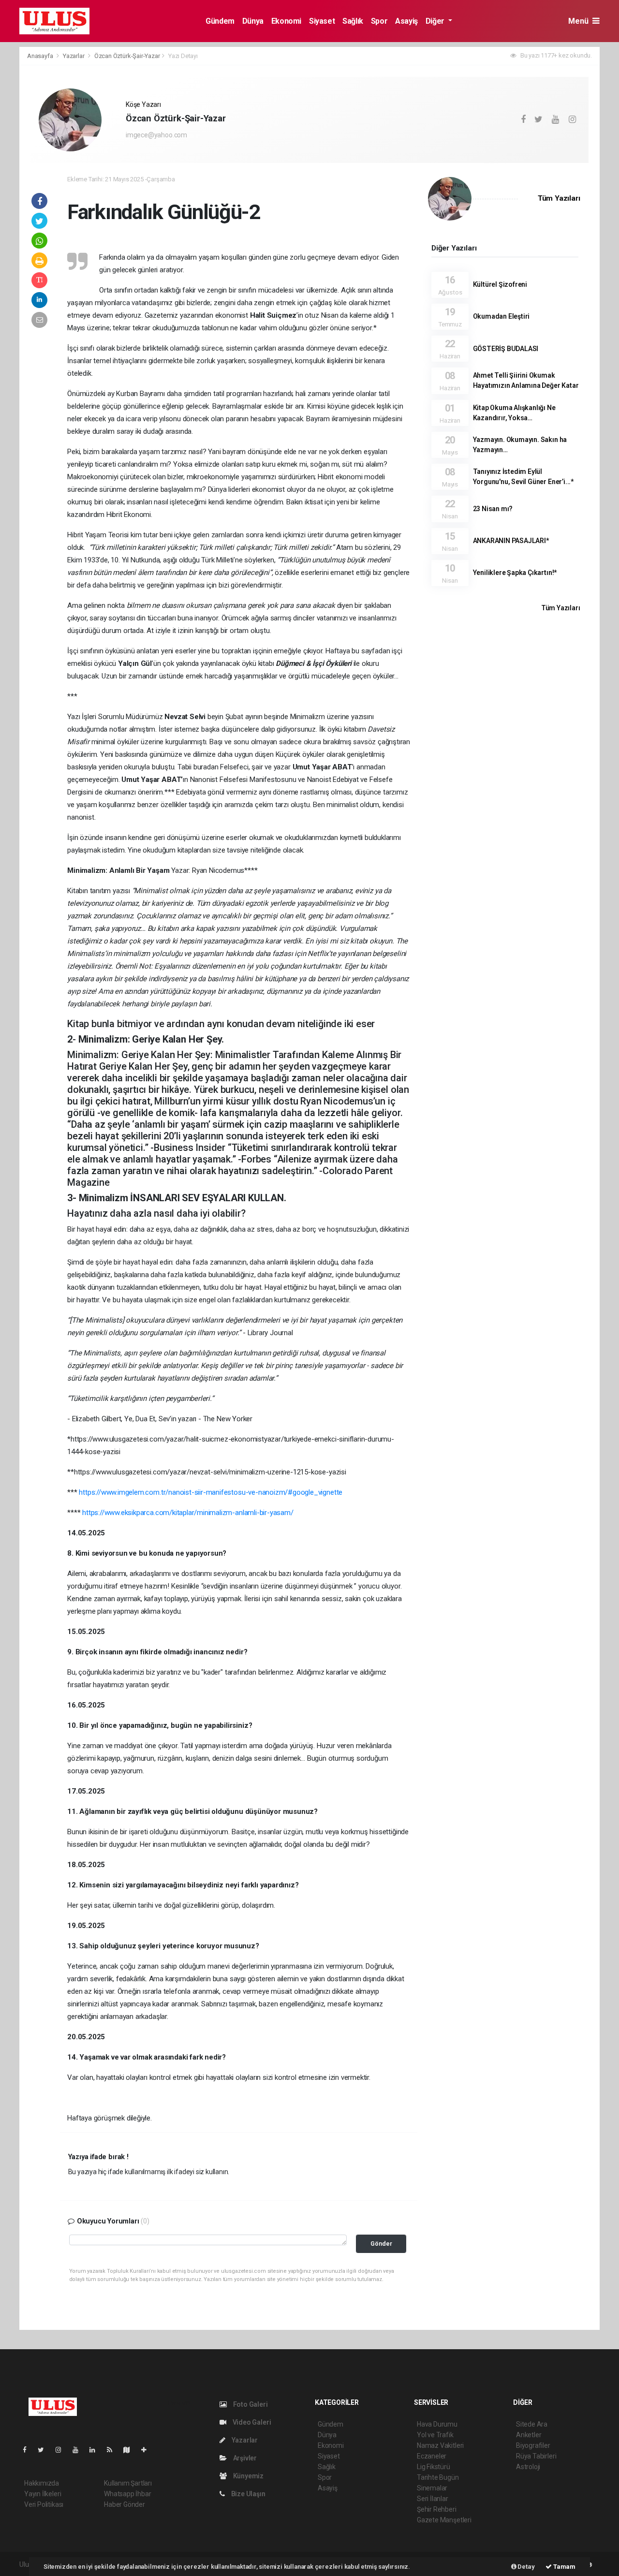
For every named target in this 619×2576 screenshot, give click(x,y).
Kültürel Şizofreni (500, 284)
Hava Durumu (437, 2424)
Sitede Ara (532, 2424)
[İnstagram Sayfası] (62, 2450)
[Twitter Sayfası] (45, 2450)
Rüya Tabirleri (536, 2456)
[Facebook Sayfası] (29, 2450)
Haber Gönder (125, 2504)
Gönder (381, 2244)
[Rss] (113, 2450)
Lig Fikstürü (434, 2467)
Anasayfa (41, 56)
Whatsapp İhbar (127, 2494)
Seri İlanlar (433, 2499)
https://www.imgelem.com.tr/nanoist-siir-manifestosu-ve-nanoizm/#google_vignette (211, 1492)
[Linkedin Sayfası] (96, 2450)
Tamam (564, 2567)
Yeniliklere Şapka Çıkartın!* (515, 573)
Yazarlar (74, 56)
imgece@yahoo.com (156, 135)
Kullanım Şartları (128, 2483)
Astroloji (528, 2467)
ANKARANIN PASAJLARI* (511, 541)
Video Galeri (251, 2422)
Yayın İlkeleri (43, 2494)
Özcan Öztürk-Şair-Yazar (127, 56)
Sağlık (353, 21)
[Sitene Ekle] (148, 2450)
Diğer (436, 21)
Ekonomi (286, 21)
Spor (379, 21)
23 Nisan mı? (493, 509)
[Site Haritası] (131, 2450)
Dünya (253, 21)
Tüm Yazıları (559, 198)
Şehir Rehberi (437, 2509)
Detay (526, 2567)
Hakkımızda (42, 2483)
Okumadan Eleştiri (501, 316)
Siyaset (322, 21)
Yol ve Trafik (435, 2435)
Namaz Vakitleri (440, 2445)
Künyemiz (248, 2476)
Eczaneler (432, 2456)
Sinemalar (432, 2488)
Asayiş (406, 21)
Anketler (529, 2435)
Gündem (220, 21)
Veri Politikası (44, 2504)
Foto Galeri (250, 2404)
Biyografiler (533, 2445)
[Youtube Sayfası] (79, 2450)
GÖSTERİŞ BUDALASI (506, 349)
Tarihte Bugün (438, 2477)
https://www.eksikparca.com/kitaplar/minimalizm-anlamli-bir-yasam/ (188, 1513)
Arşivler (244, 2458)
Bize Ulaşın (248, 2494)
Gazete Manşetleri (444, 2520)
